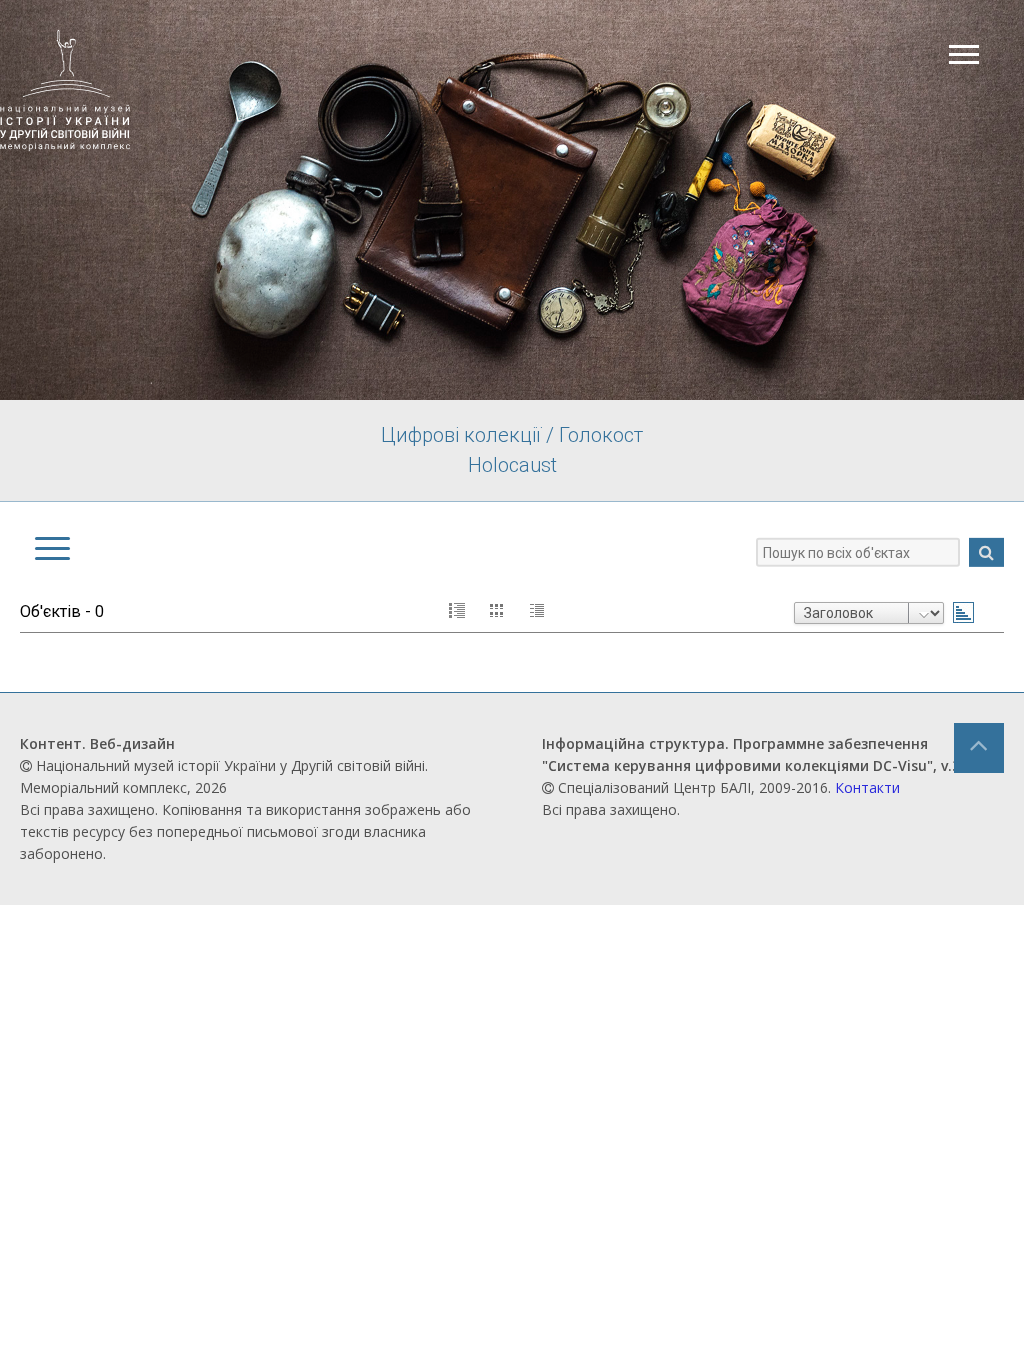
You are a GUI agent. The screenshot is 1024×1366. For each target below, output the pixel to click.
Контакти (867, 787)
